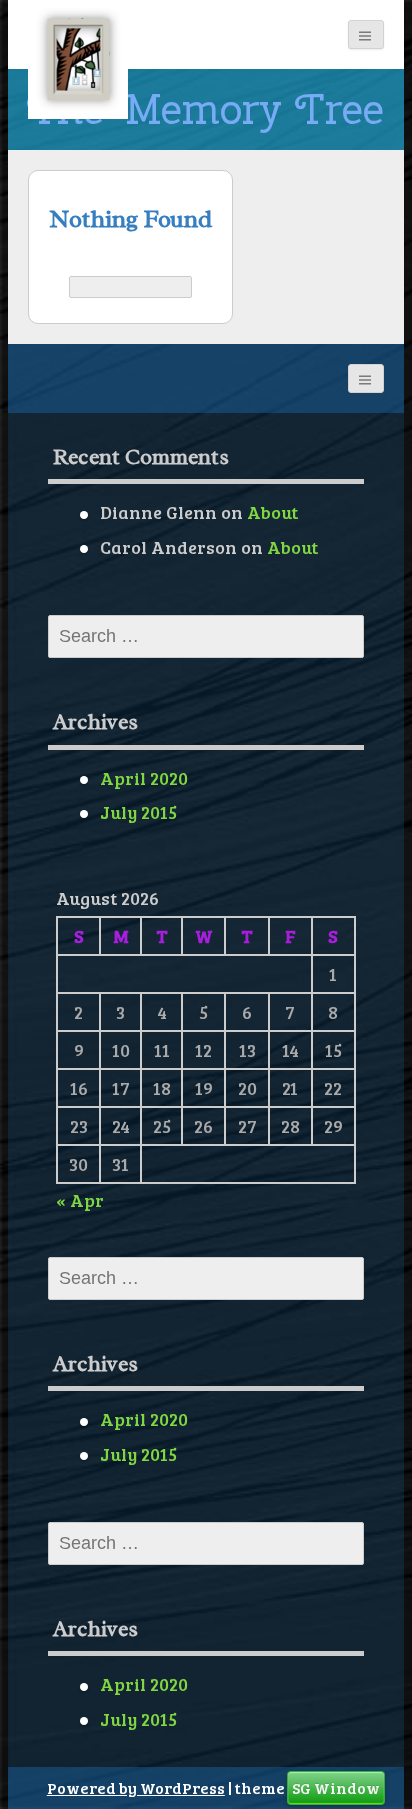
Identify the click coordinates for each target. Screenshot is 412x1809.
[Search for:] (130, 287)
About (272, 512)
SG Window (336, 1787)
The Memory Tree (205, 109)
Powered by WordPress (136, 1787)
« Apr (80, 1200)
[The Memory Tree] (78, 59)
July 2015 (138, 812)
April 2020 (144, 778)
